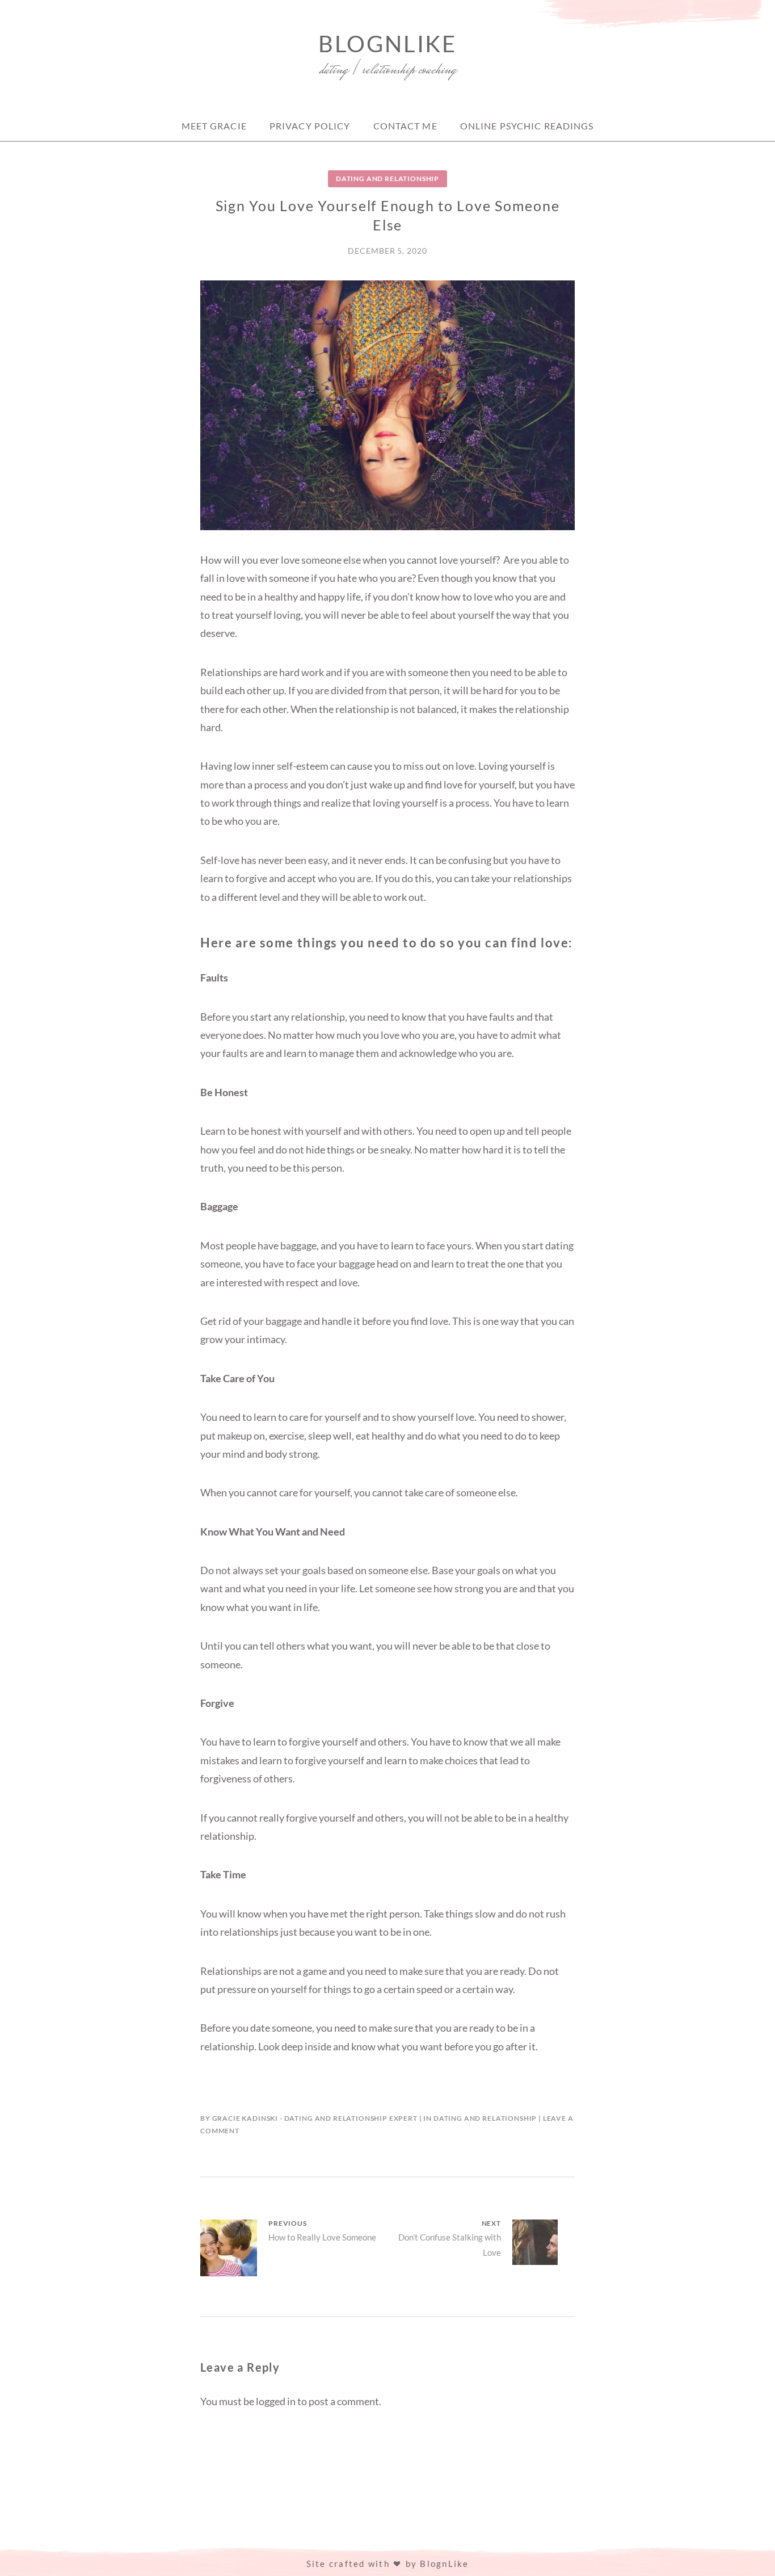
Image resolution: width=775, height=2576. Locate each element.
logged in (276, 2401)
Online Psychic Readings (527, 126)
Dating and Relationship (387, 179)
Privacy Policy (310, 126)
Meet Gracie (214, 126)
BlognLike (387, 44)
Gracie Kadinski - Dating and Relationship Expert (315, 2118)
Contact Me (405, 126)
